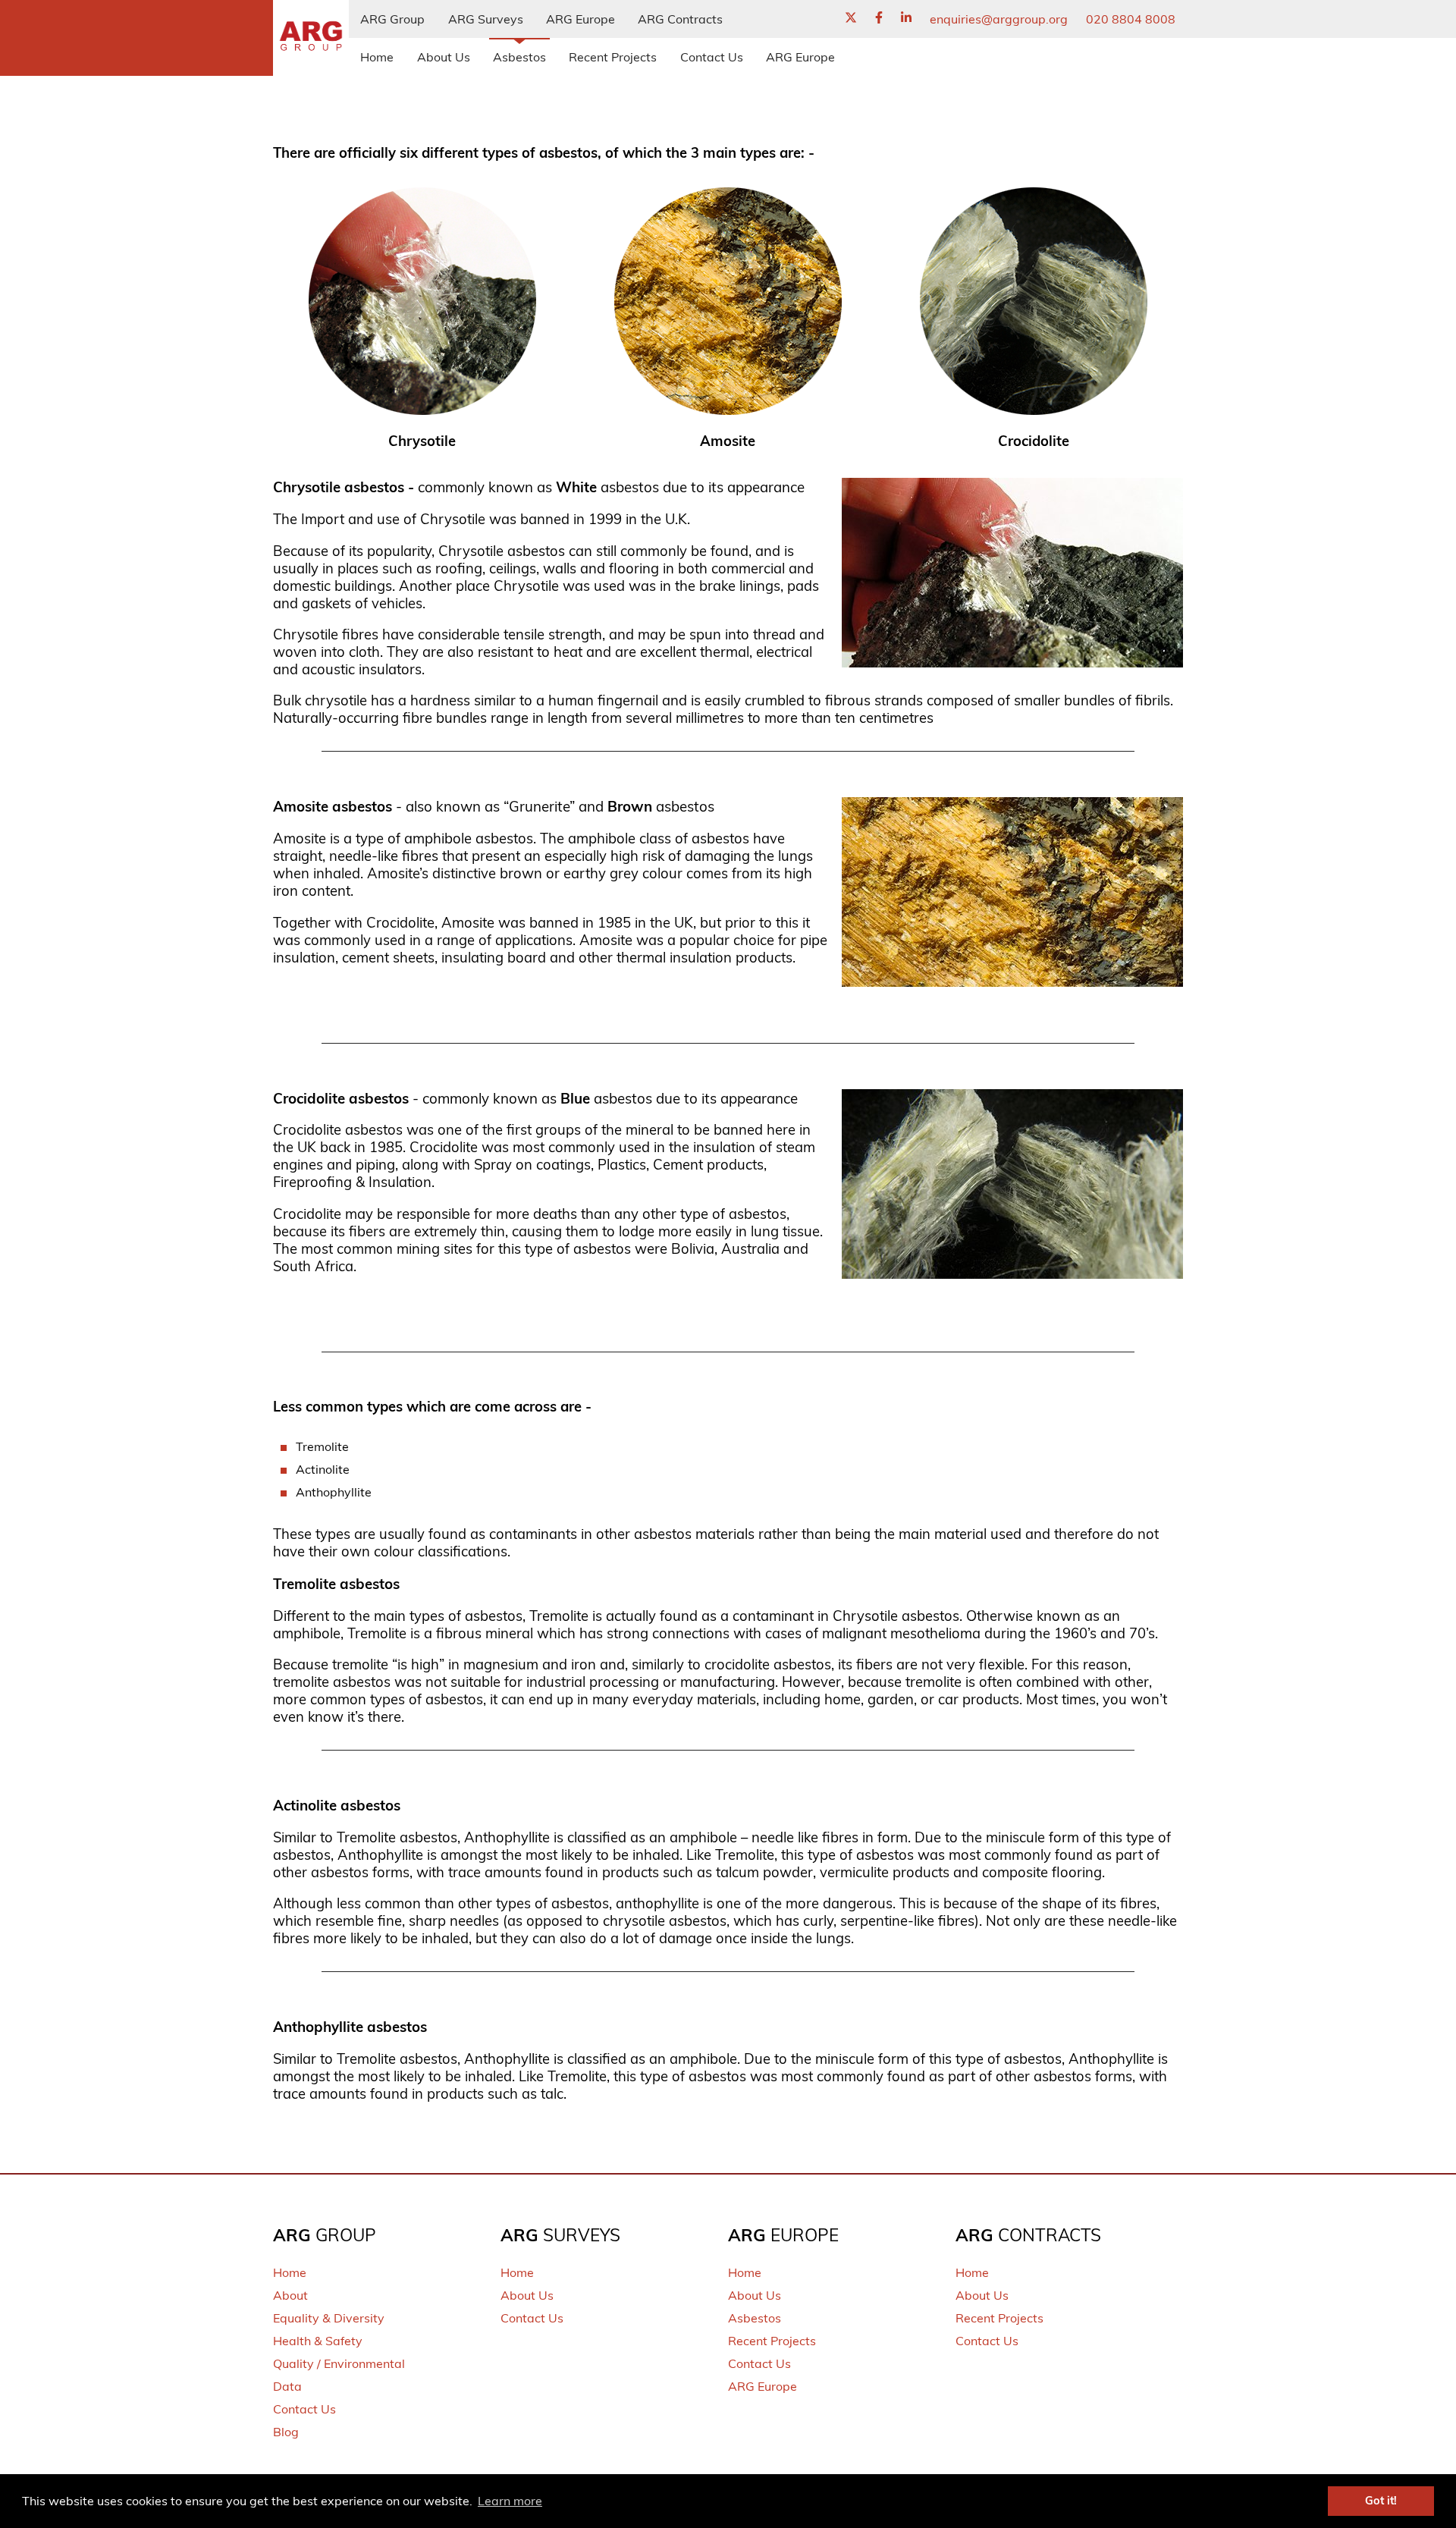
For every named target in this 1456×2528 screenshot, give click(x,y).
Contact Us (712, 57)
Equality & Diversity (329, 2318)
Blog (286, 2432)
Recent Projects (613, 57)
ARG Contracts (680, 19)
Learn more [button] (510, 2501)
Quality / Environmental (339, 2363)
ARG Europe (581, 19)
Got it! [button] (1381, 2501)
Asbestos (519, 57)
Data (287, 2386)
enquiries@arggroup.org (999, 19)
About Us (444, 57)
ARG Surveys (486, 19)
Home (377, 57)
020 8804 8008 (1131, 19)
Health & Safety (318, 2341)
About (290, 2295)
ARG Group (392, 19)
